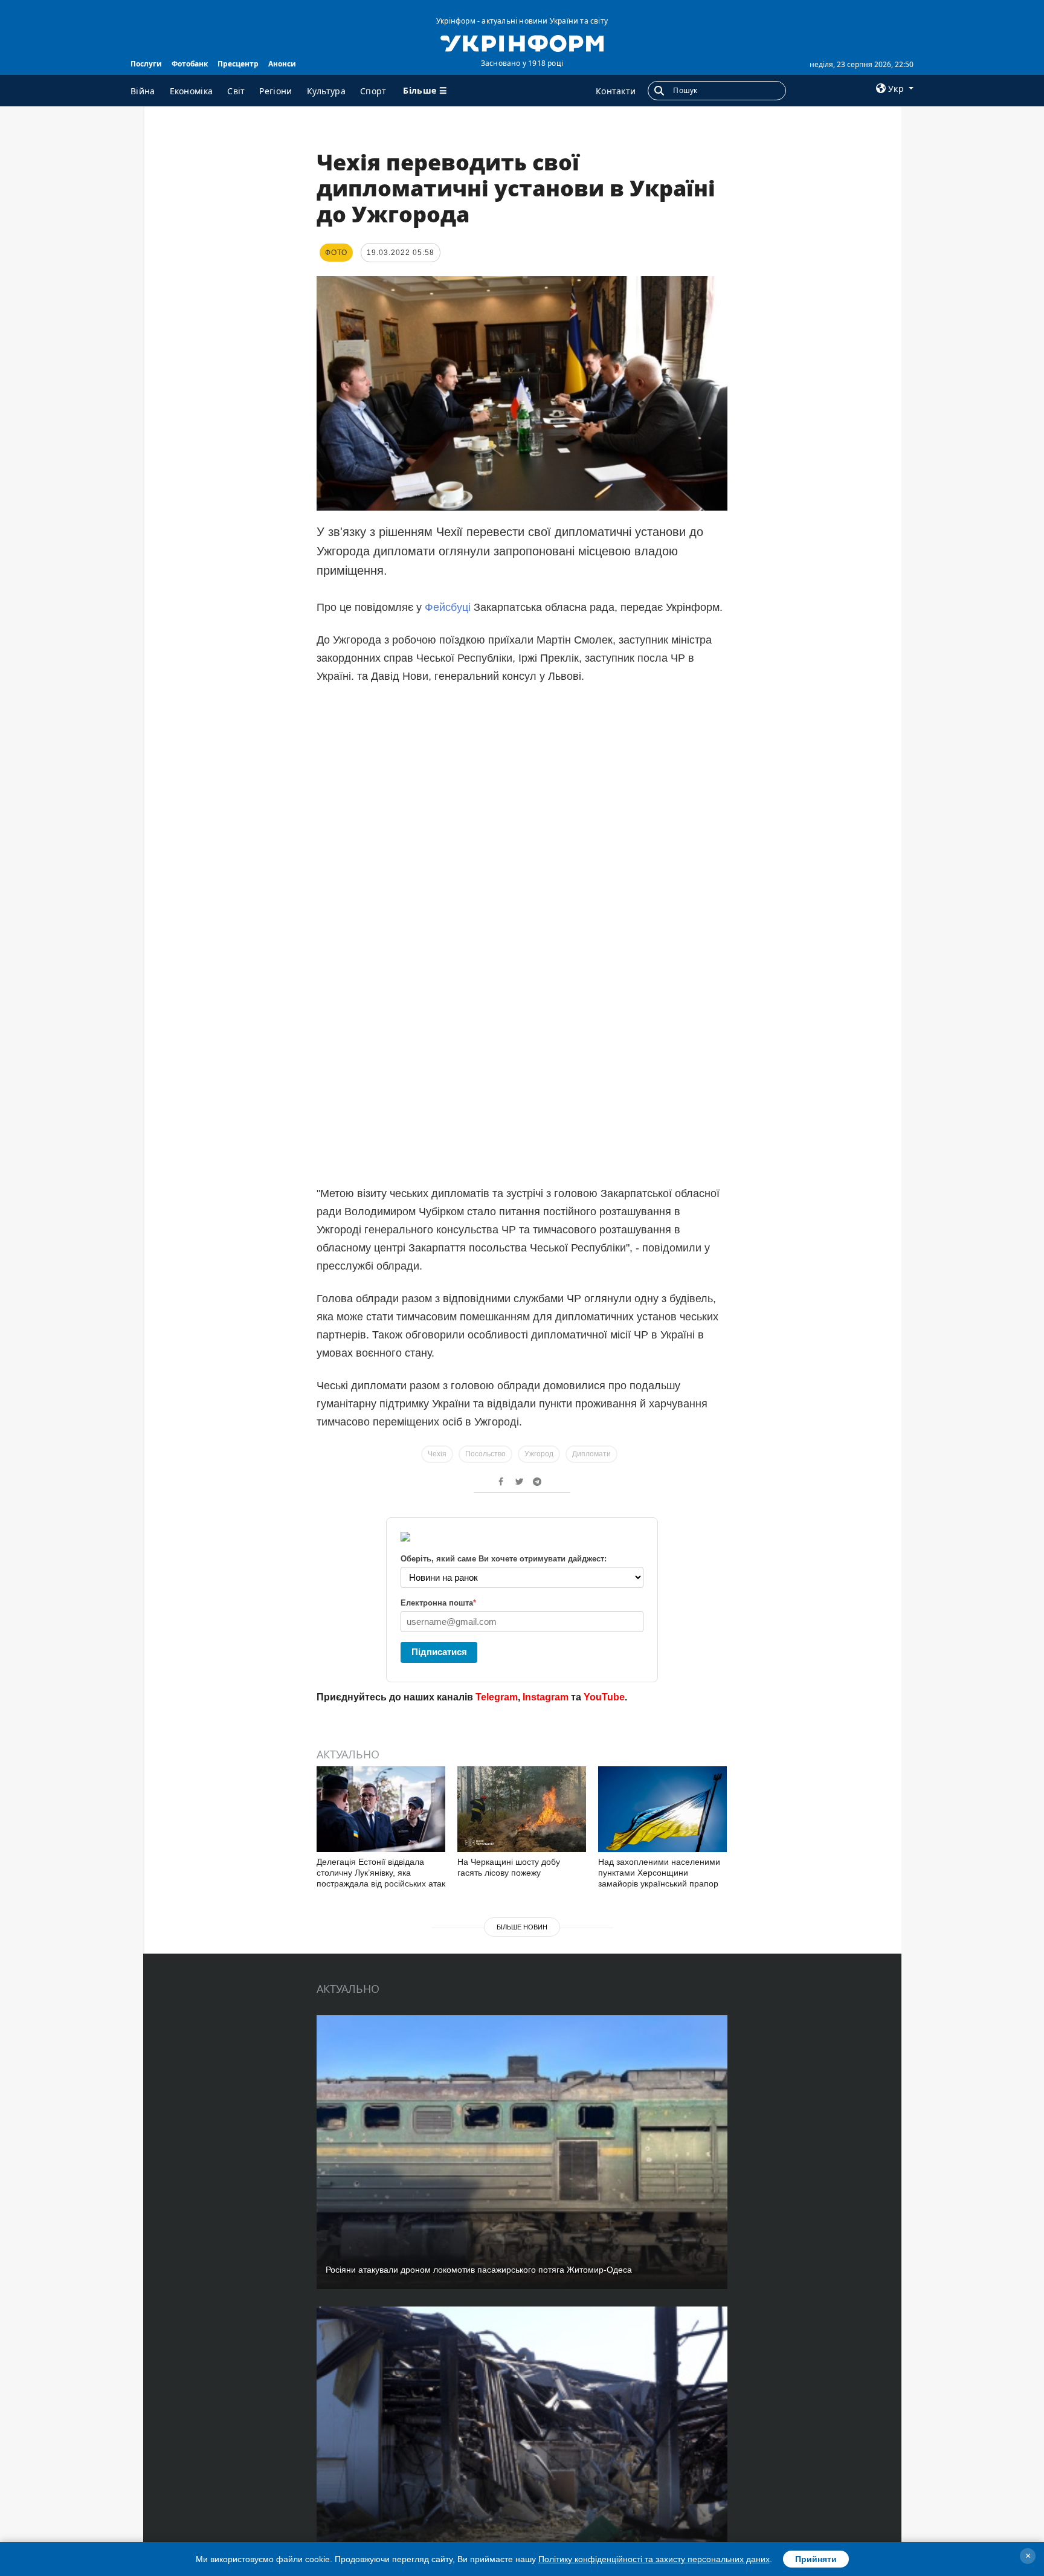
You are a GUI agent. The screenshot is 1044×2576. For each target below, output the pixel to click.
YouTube (604, 1697)
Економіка (192, 91)
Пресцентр (238, 64)
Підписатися (439, 1652)
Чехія (437, 1454)
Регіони (275, 91)
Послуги (146, 64)
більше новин (522, 1927)
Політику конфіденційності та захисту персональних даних (654, 2559)
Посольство (485, 1454)
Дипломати (591, 1454)
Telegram (497, 1697)
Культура (326, 91)
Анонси (282, 64)
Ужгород (539, 1454)
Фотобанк (190, 64)
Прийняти (816, 2559)
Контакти (616, 91)
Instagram (546, 1697)
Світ (236, 91)
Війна (143, 91)
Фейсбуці (448, 607)
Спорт (373, 91)
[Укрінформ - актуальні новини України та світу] (522, 42)
